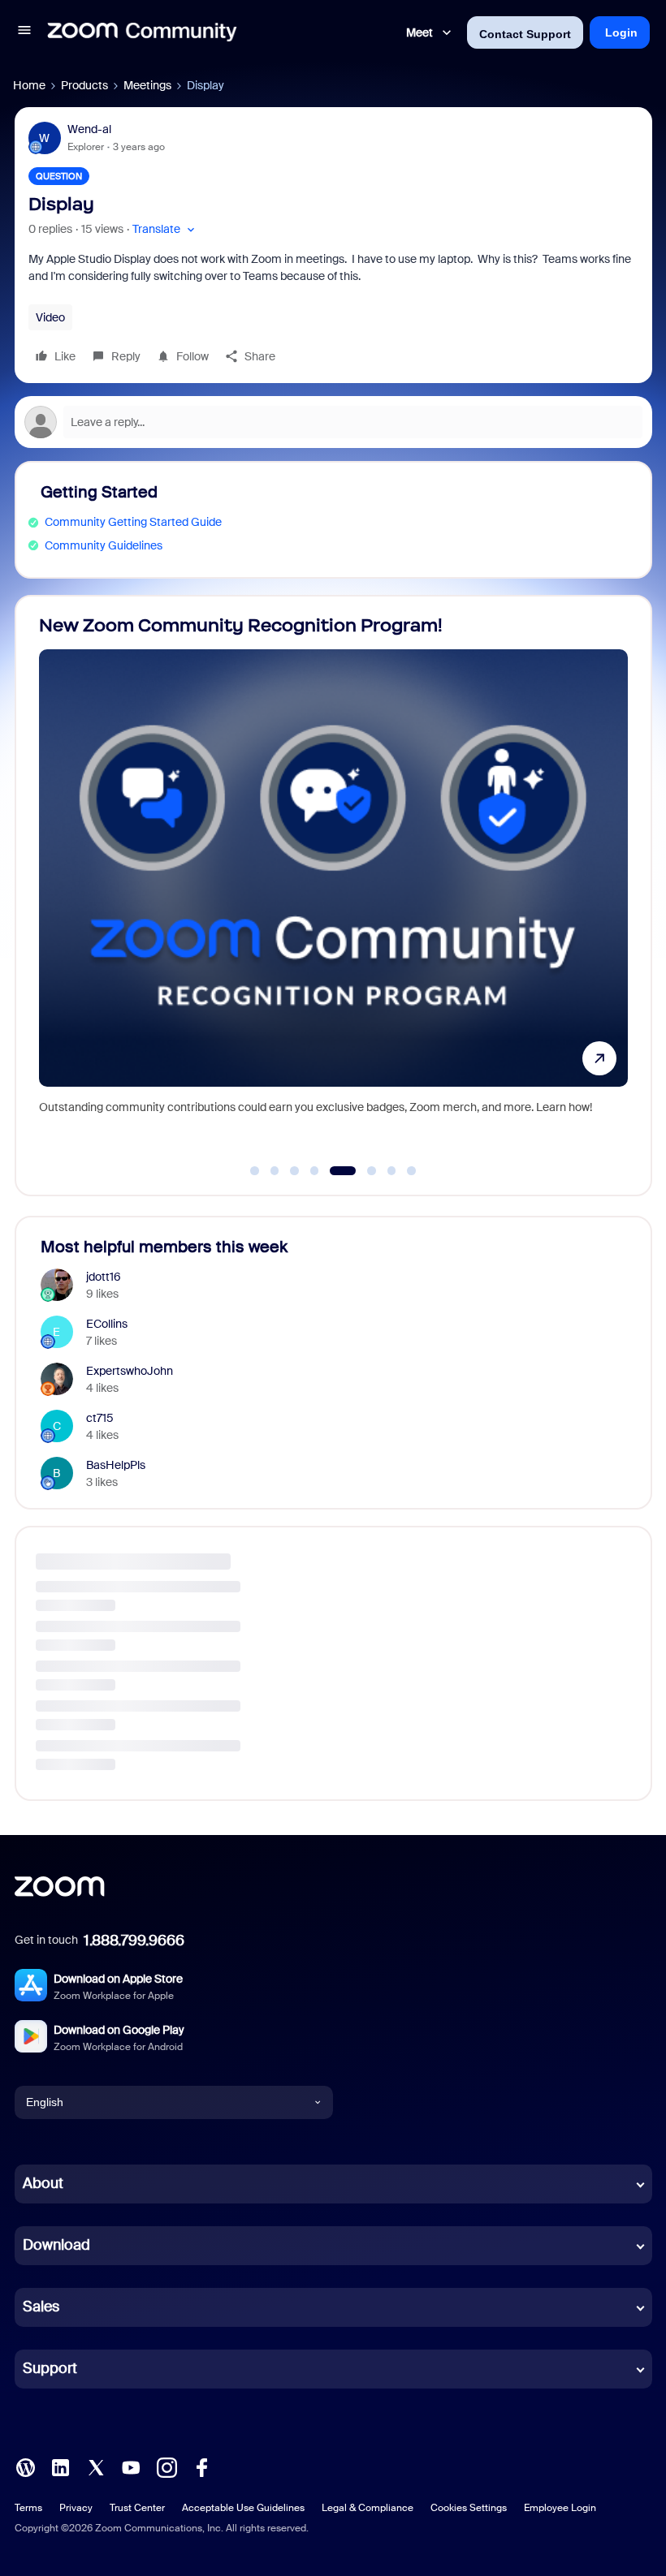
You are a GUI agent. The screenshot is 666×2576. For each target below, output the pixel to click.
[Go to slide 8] (412, 1171)
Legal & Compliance (368, 2508)
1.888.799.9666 (134, 1941)
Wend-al (89, 129)
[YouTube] (131, 2466)
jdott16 (104, 1277)
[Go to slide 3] (295, 1171)
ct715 (100, 1418)
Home (29, 85)
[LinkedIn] (60, 2466)
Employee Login (560, 2508)
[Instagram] (166, 2466)
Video (50, 317)
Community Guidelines (104, 545)
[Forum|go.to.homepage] (142, 32)
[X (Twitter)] (96, 2466)
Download (56, 2245)
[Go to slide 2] (275, 1171)
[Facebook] (201, 2466)
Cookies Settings (469, 2508)
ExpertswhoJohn (130, 1371)
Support (50, 2368)
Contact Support (525, 34)
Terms (28, 2508)
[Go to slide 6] (363, 1171)
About (43, 2183)
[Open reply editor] (333, 422)
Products (84, 85)
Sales (41, 2307)
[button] (24, 32)
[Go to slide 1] (255, 1171)
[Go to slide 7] (391, 1171)
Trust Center (137, 2508)
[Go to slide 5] (335, 1171)
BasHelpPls (116, 1465)
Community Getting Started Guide (133, 522)
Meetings (147, 85)
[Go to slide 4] (314, 1171)
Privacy (76, 2508)
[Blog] (25, 2466)
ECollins (107, 1324)
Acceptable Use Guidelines (243, 2508)
